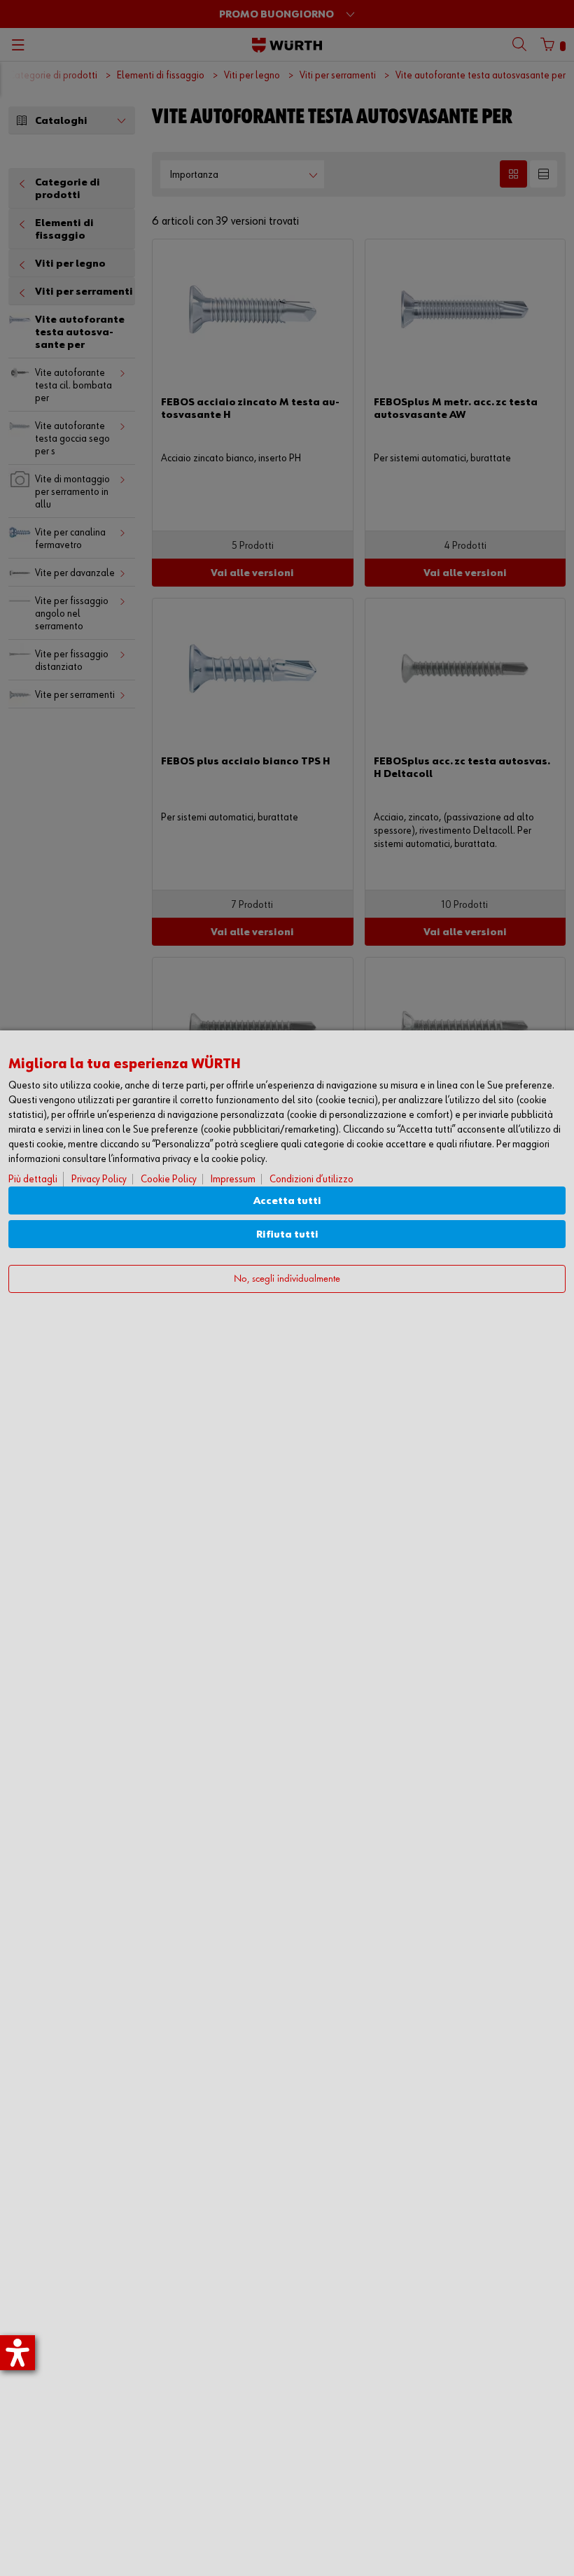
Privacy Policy (99, 1179)
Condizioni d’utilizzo (311, 1179)
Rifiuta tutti (287, 1234)
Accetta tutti (287, 1201)
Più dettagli (33, 1179)
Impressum (233, 1179)
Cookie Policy (169, 1179)
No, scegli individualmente (287, 1279)
